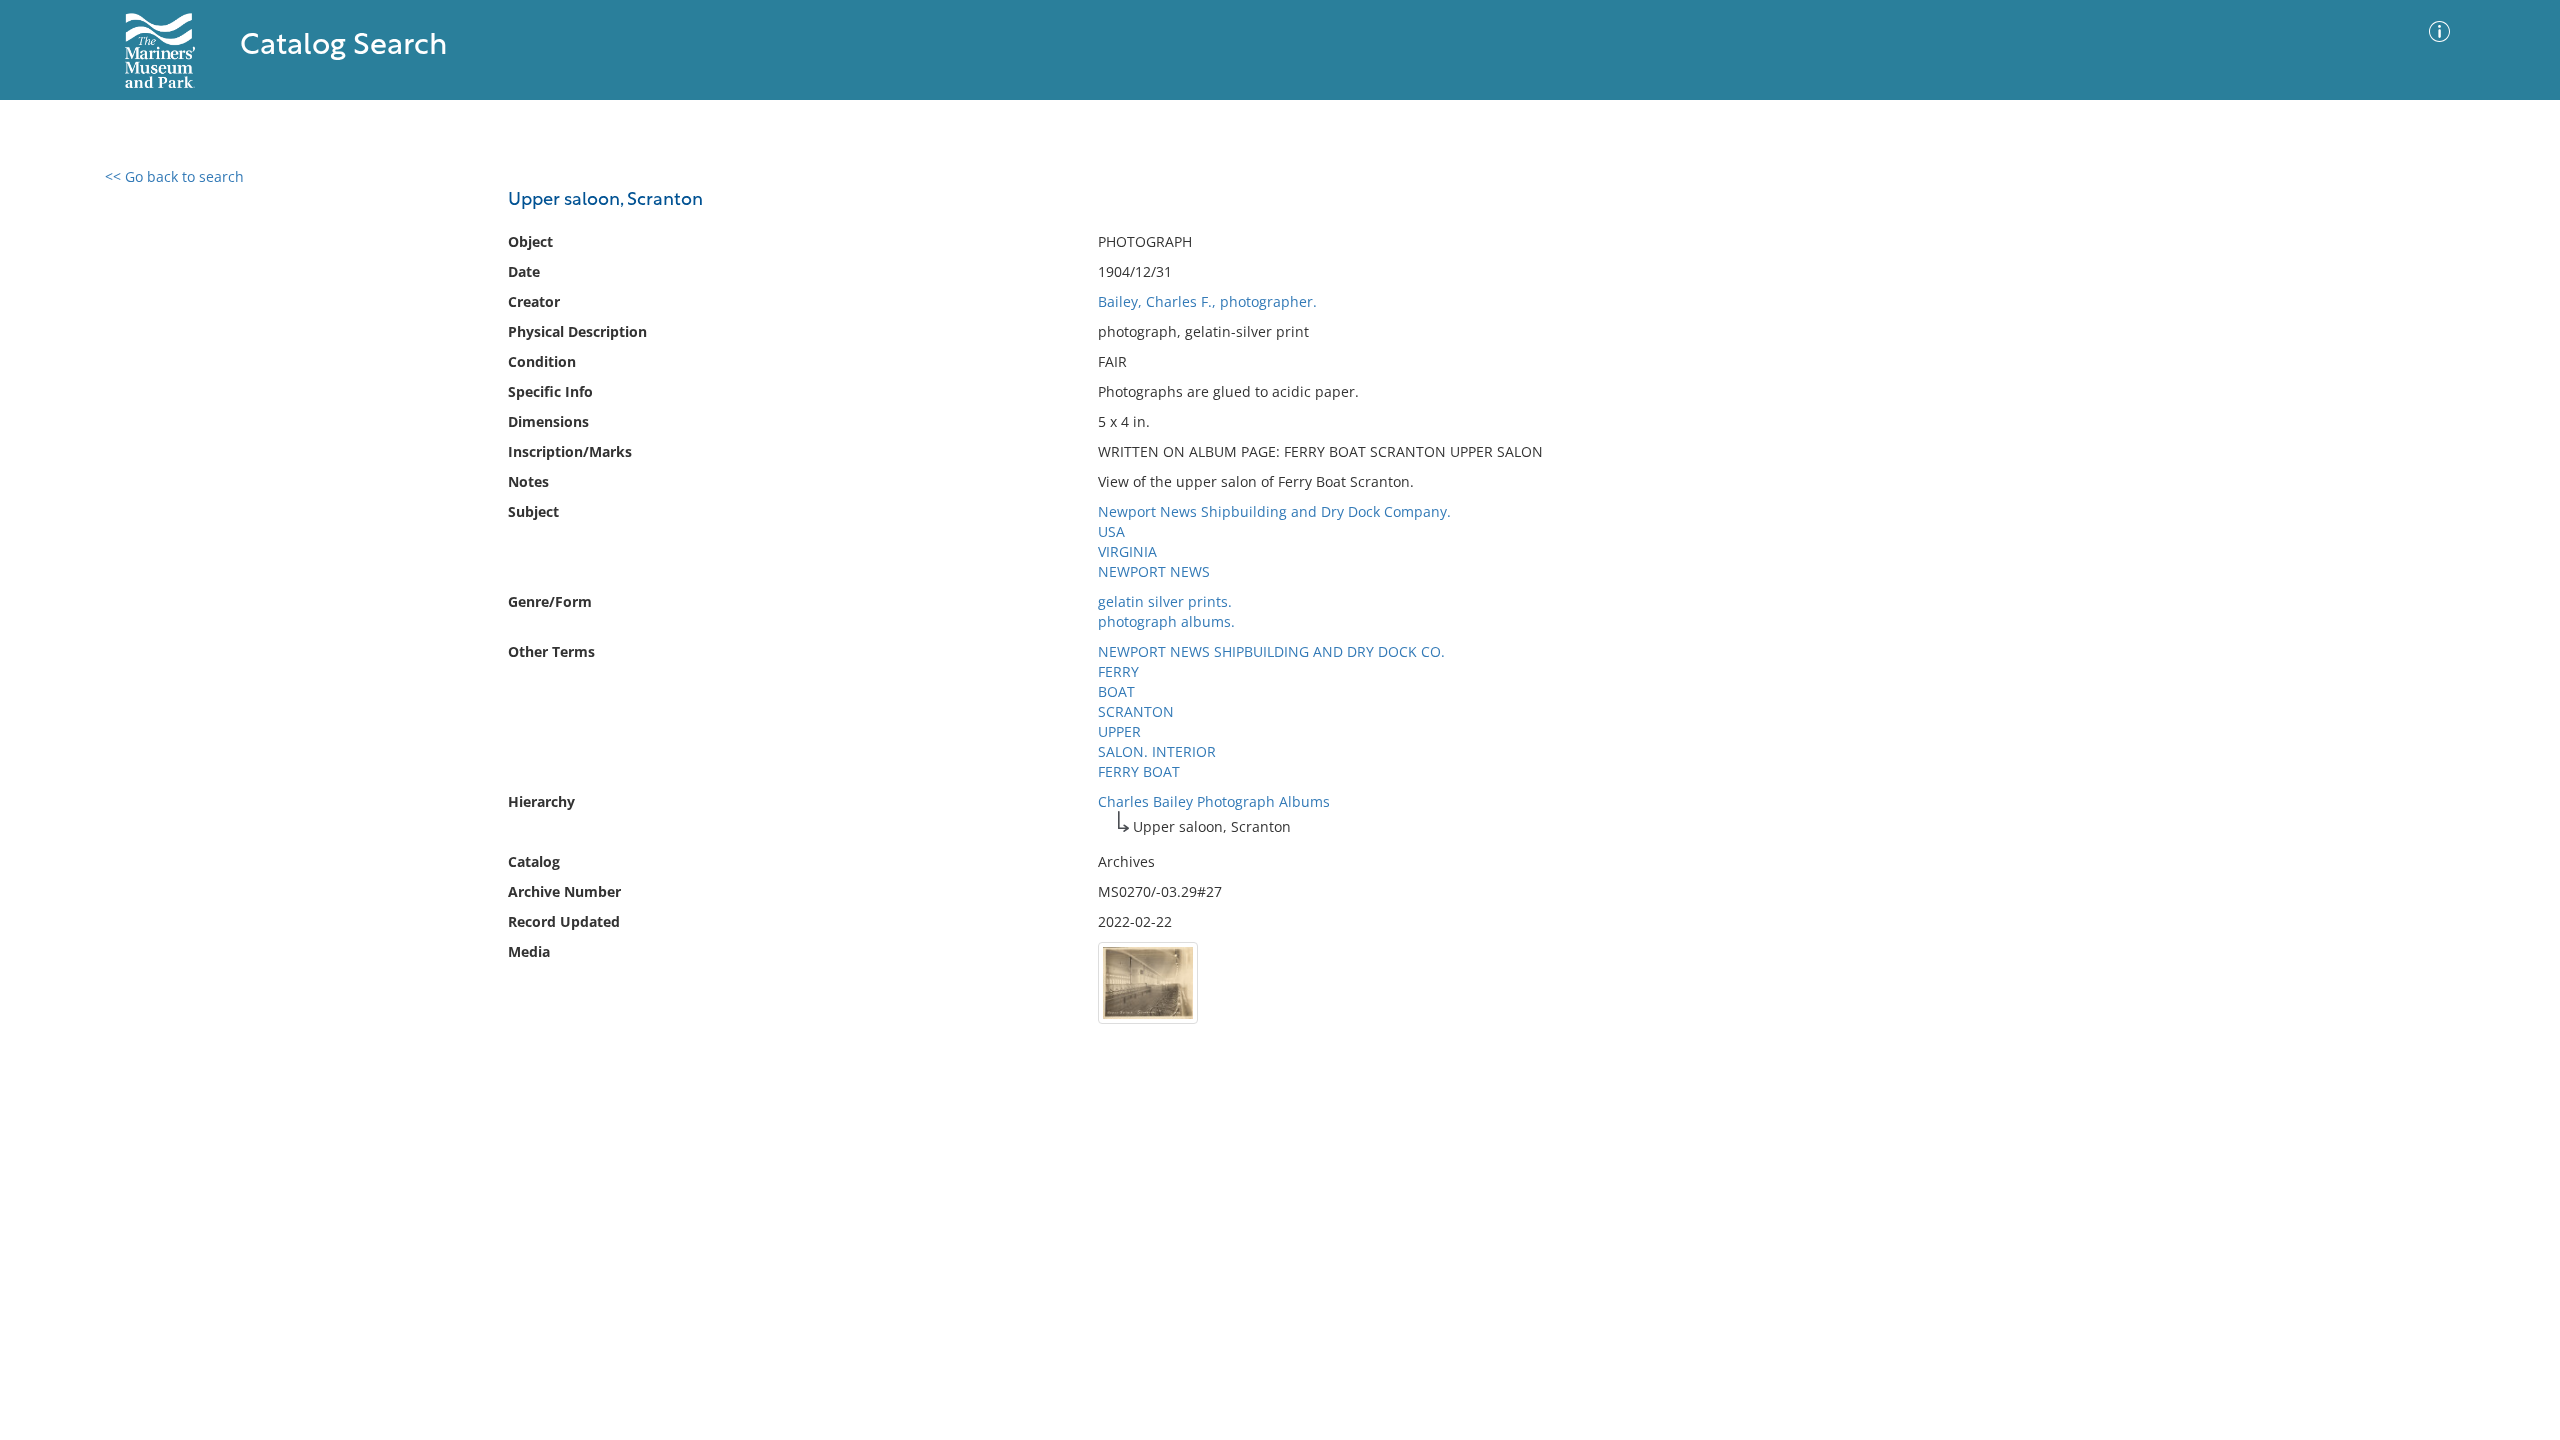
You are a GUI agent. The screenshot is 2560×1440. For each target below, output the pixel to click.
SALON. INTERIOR (1157, 751)
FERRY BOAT (1139, 771)
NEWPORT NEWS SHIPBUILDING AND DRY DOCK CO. (1271, 651)
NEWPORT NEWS (1154, 571)
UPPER (1119, 731)
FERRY (1118, 671)
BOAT (1116, 691)
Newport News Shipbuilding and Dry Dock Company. (1274, 511)
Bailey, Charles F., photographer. (1207, 301)
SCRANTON (1136, 711)
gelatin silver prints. (1165, 601)
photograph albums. (1166, 621)
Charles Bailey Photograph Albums (1214, 801)
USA (1111, 531)
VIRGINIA (1127, 551)
